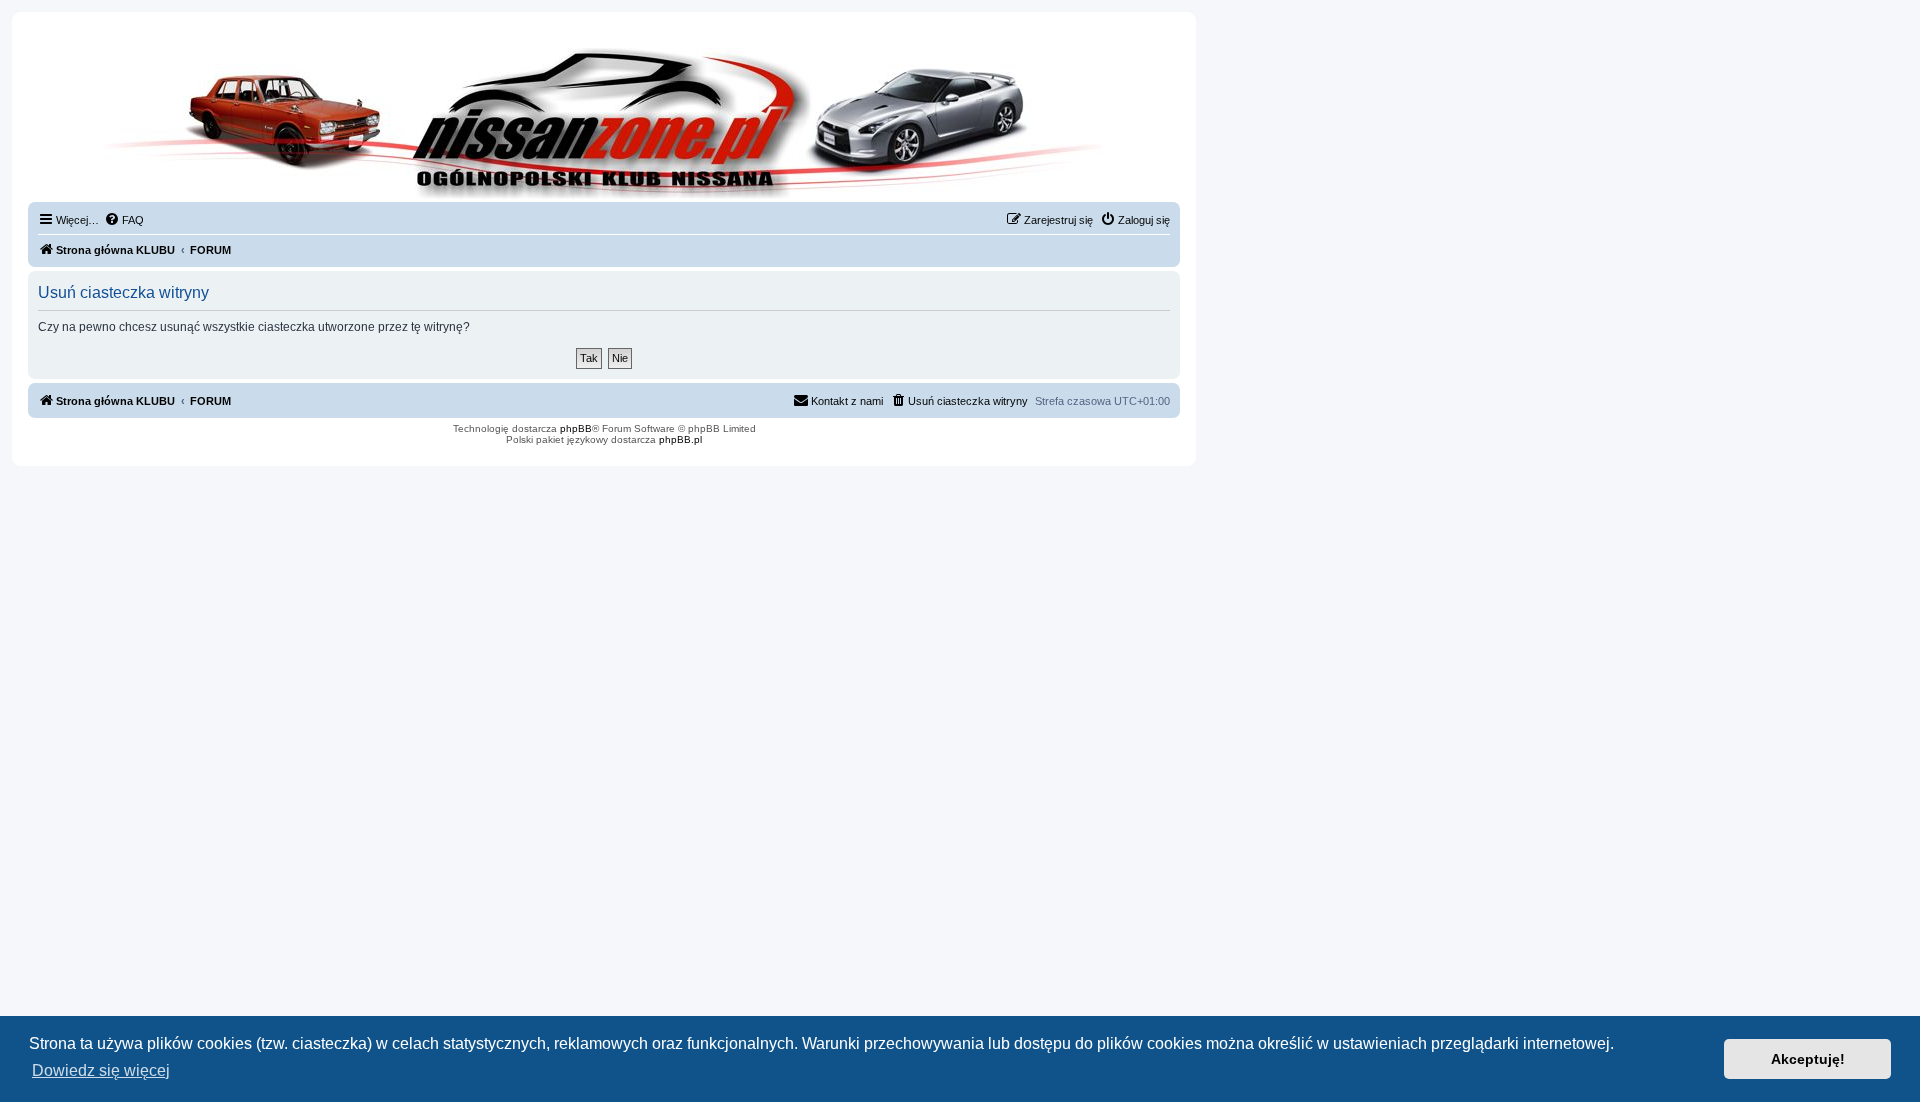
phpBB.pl (680, 439)
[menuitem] (124, 220)
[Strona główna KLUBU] (604, 120)
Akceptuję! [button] (1808, 1059)
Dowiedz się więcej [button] (101, 1070)
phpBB (576, 428)
